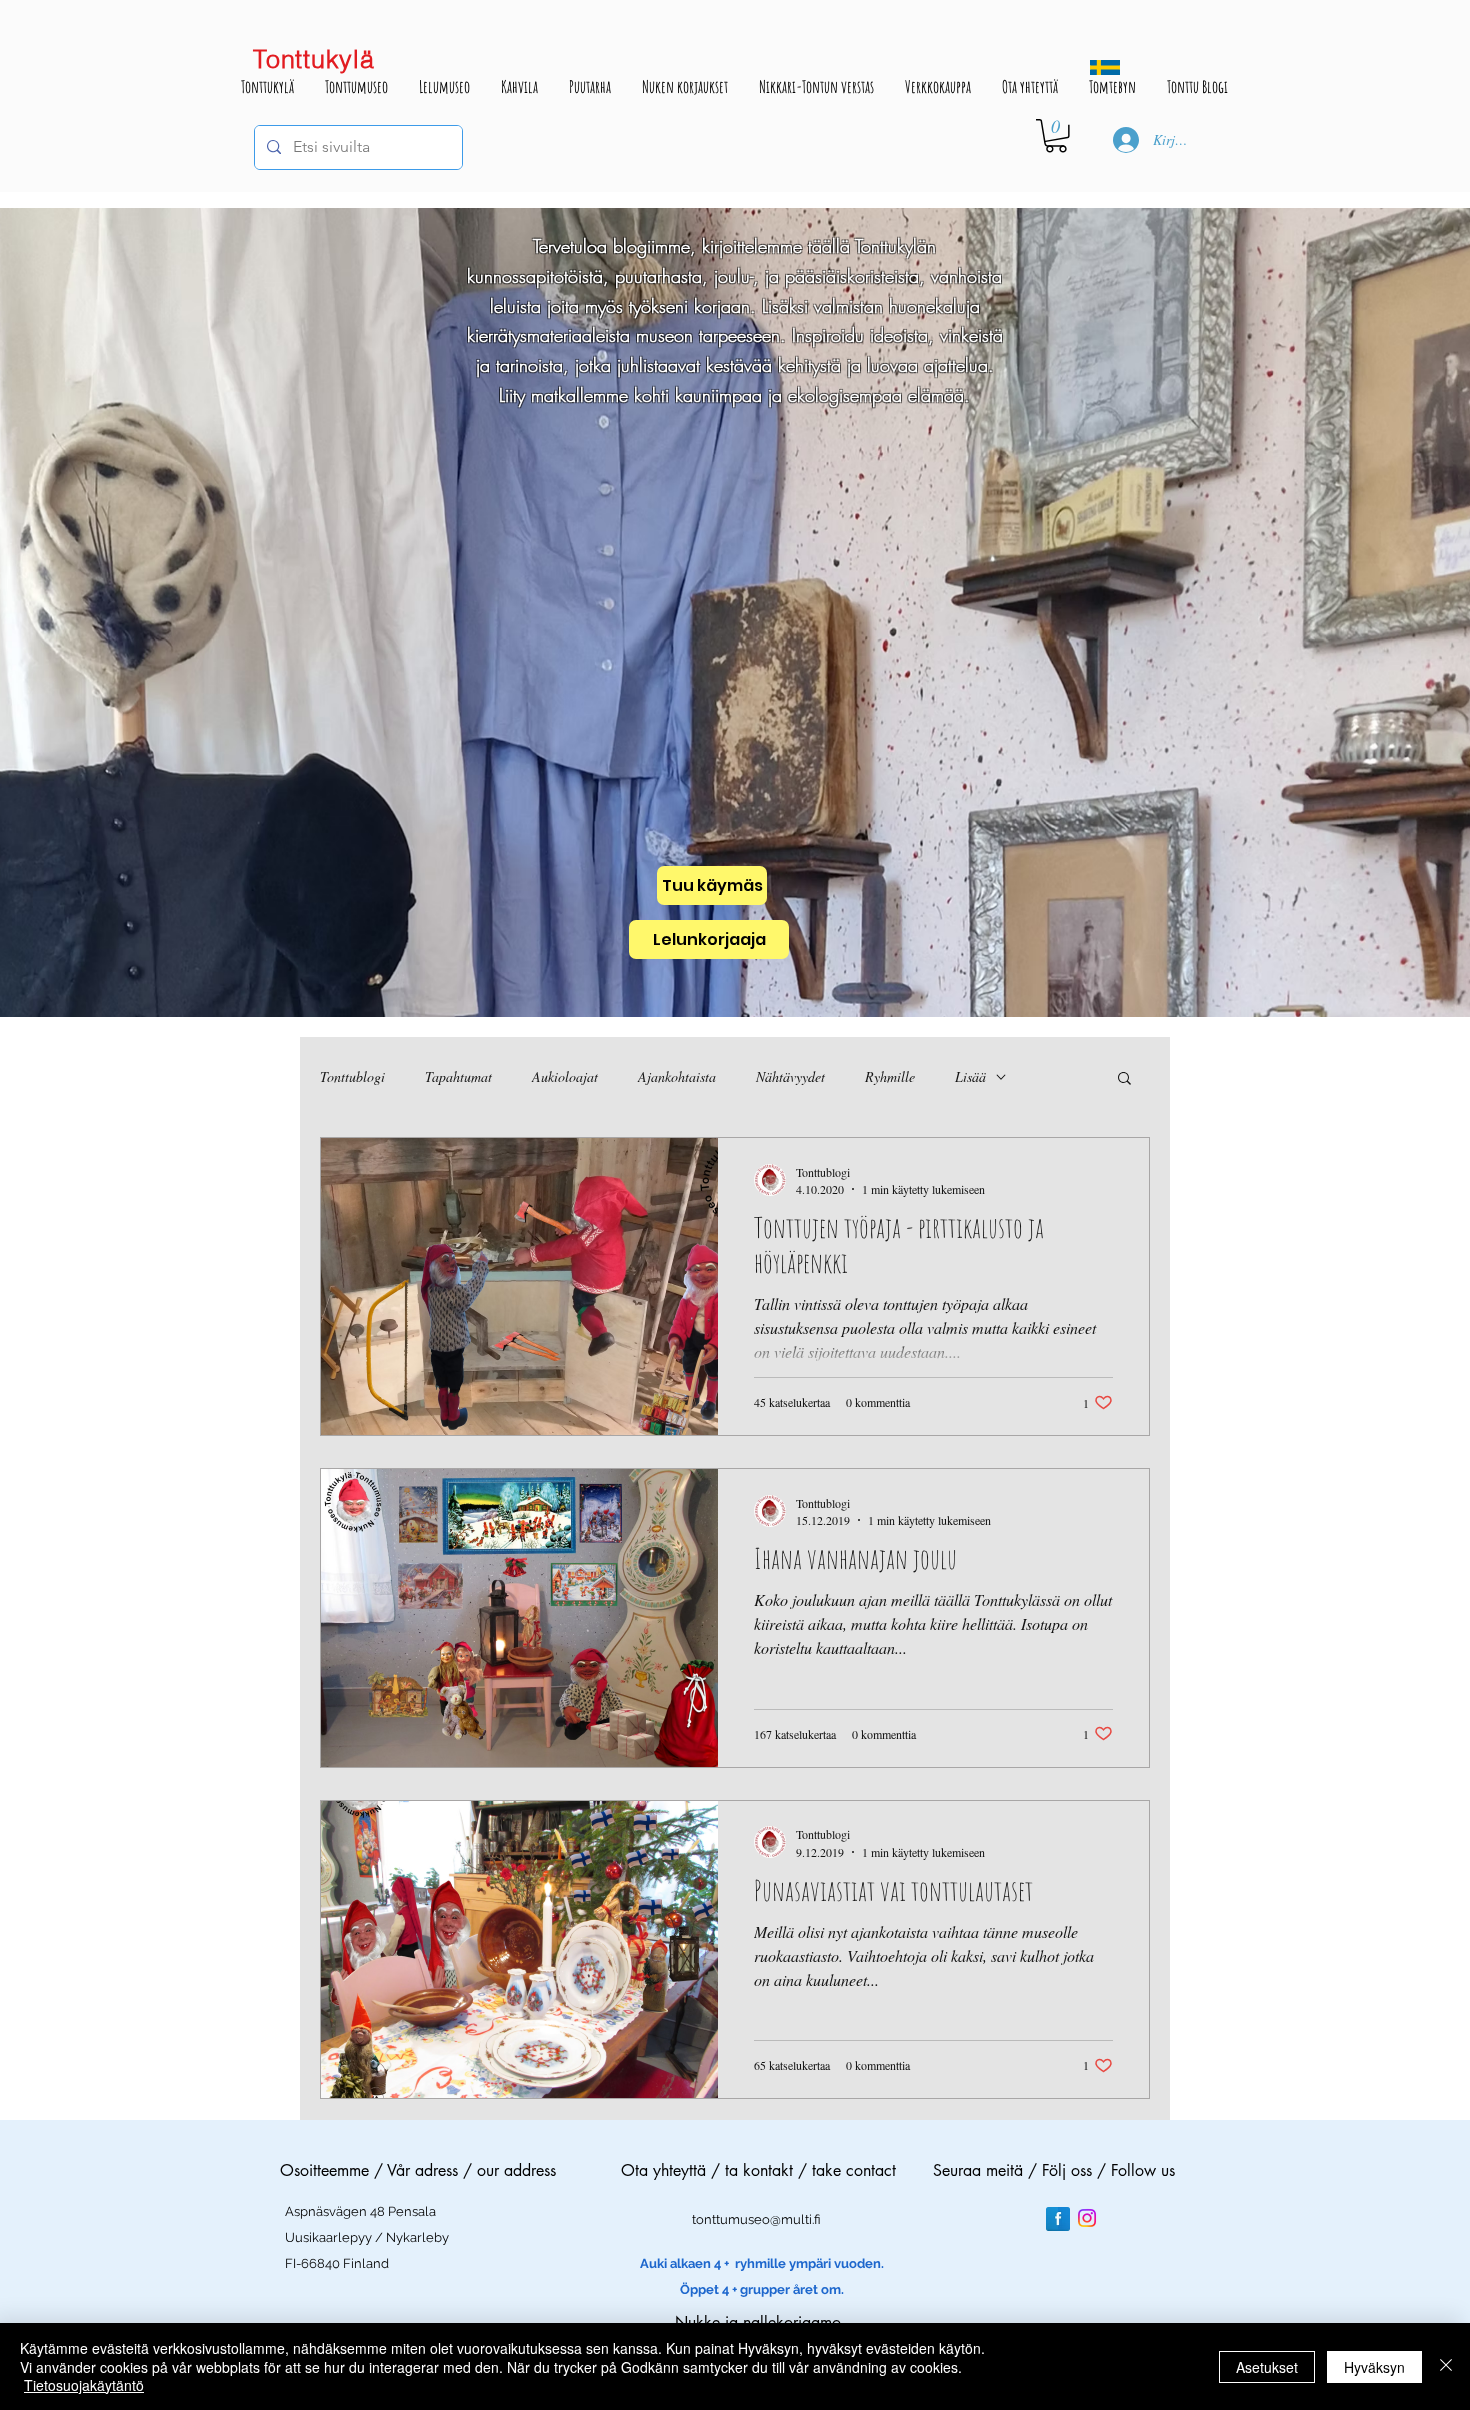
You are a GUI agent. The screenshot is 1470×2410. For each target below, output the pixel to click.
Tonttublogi (352, 1076)
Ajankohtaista (677, 1076)
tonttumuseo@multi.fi (756, 2219)
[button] (1056, 136)
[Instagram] (1087, 2218)
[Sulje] (1446, 2366)
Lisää (970, 1076)
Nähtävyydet (790, 1076)
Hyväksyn (1374, 2367)
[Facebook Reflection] (1058, 2219)
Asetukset (1267, 2367)
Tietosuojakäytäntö (84, 2385)
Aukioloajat (565, 1076)
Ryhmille (890, 1076)
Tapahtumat (458, 1076)
